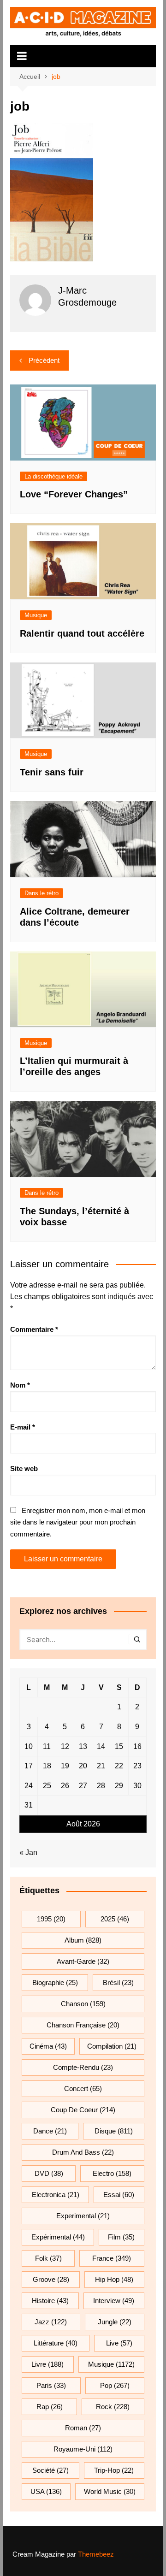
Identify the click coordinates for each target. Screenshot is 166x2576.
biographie (55, 1982)
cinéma (48, 2046)
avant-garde (83, 1961)
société (50, 2470)
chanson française (83, 2025)
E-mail (23, 1427)
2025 (115, 1919)
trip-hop (114, 2470)
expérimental (58, 2237)
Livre (47, 2364)
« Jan (28, 1852)
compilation (112, 2046)
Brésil (118, 1982)
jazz (51, 2322)
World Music (110, 2491)
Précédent (44, 360)
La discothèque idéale (53, 476)
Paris (51, 2385)
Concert (83, 2089)
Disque (114, 2131)
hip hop (114, 2279)
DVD (49, 2173)
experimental (83, 2216)
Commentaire (34, 1329)
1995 (51, 1919)
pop (115, 2385)
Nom (20, 1385)
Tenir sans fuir (52, 772)
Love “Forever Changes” (74, 494)
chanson (83, 2004)
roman (83, 2428)
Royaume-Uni (83, 2449)
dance (50, 2131)
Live (119, 2343)
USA (46, 2491)
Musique (36, 615)
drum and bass (83, 2152)
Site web (24, 1468)
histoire (50, 2301)
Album (83, 1940)
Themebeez (96, 2554)
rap (50, 2407)
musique (111, 2364)
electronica (56, 2195)
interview (114, 2301)
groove (51, 2279)
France (112, 2258)
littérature (56, 2343)
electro (112, 2173)
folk (48, 2258)
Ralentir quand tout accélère (82, 633)
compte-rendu (83, 2067)
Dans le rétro (41, 893)
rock (113, 2407)
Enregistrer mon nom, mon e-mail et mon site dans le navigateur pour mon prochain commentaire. (78, 1522)
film (121, 2237)
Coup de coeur (83, 2110)
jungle (115, 2322)
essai (119, 2195)
